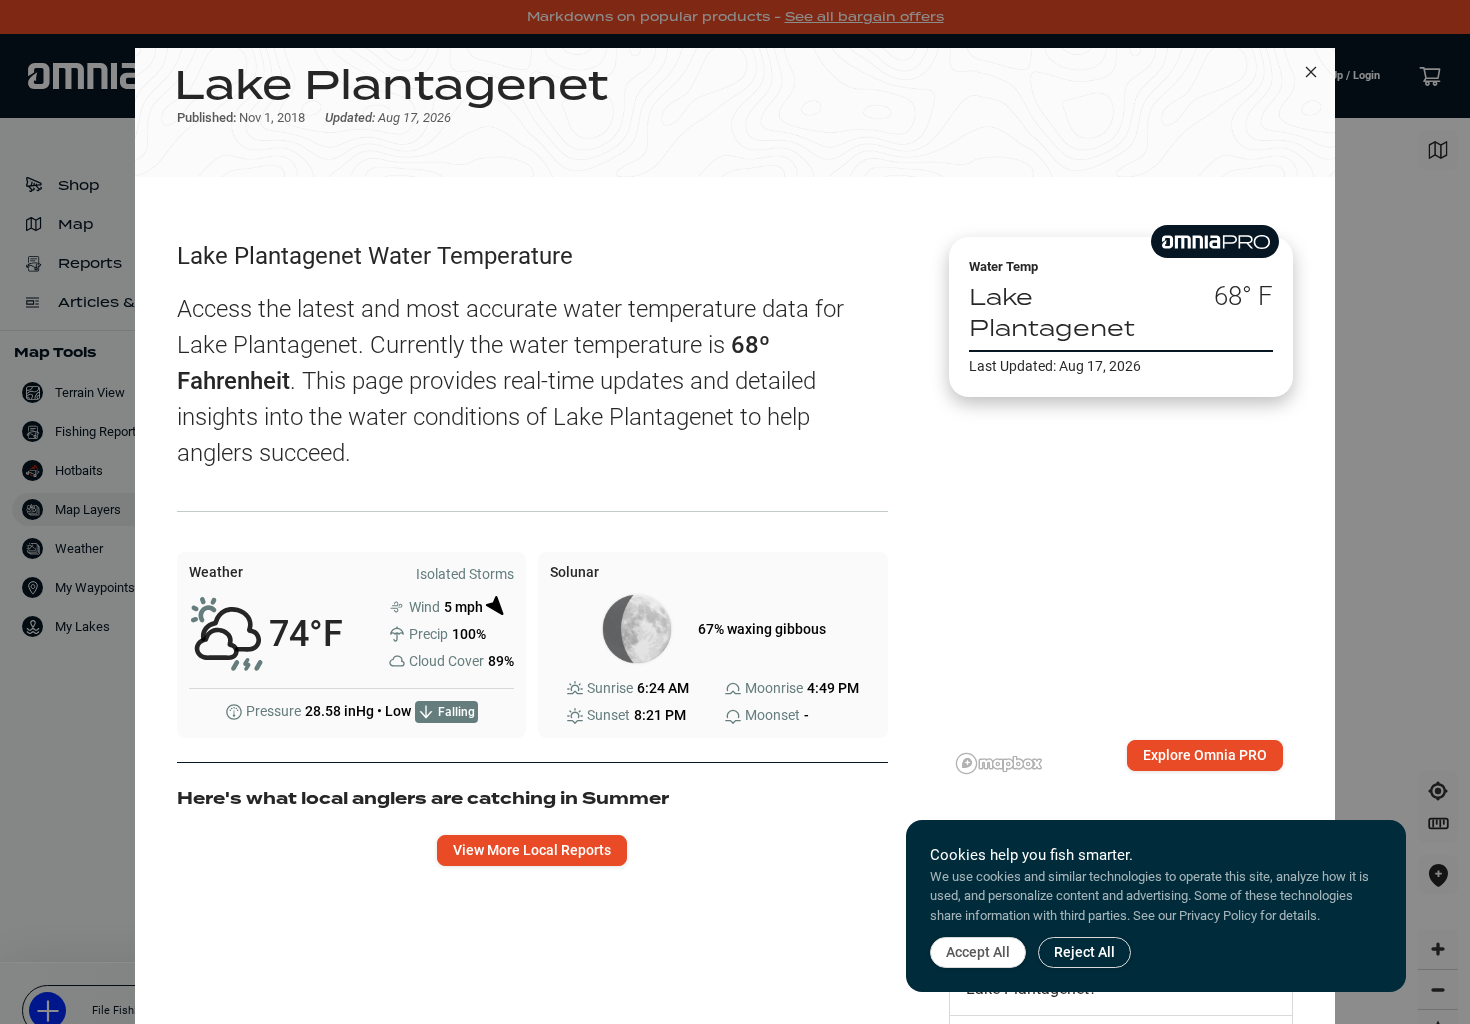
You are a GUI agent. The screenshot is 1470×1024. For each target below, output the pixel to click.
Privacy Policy (1218, 915)
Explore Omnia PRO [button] (1205, 755)
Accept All (978, 952)
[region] (1121, 563)
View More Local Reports (532, 850)
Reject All (1084, 952)
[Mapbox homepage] (999, 763)
